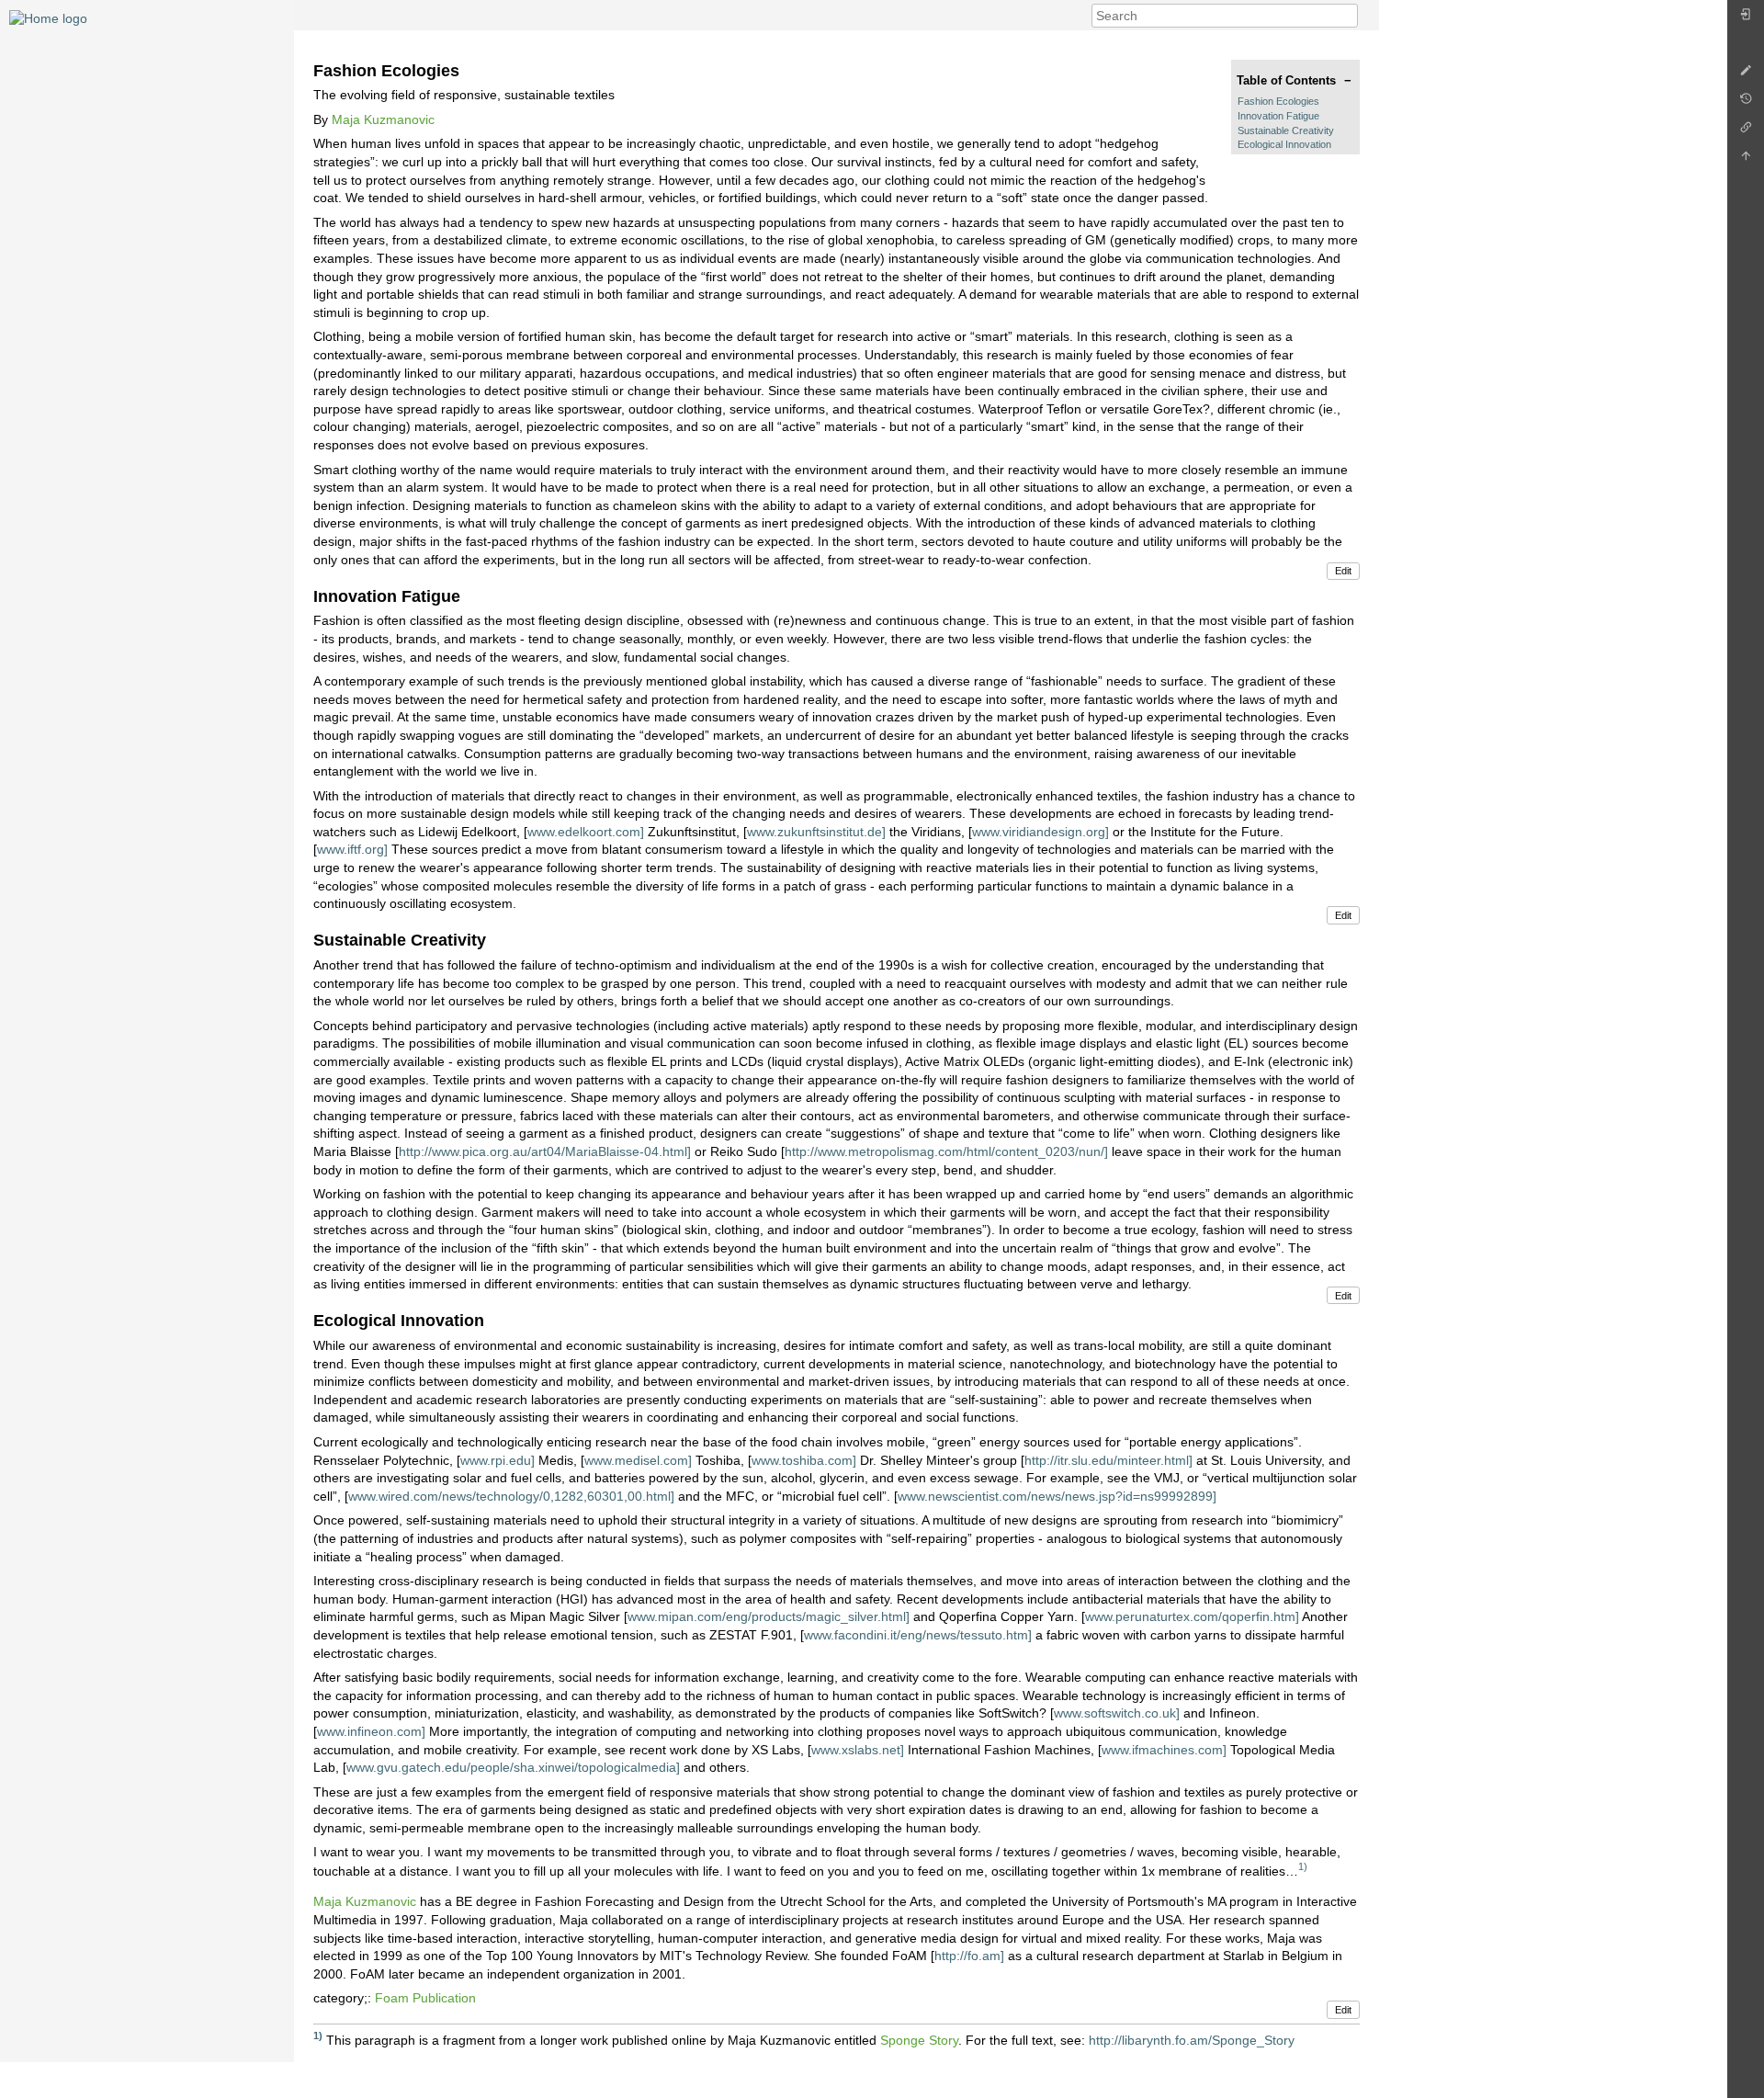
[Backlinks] (1746, 132)
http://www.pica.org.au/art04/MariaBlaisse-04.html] (545, 1151)
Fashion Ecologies (1278, 101)
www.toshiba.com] (804, 1460)
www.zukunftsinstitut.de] (816, 832)
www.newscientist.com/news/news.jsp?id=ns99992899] (1057, 1496)
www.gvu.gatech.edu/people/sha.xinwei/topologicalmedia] (513, 1767)
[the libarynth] (48, 17)
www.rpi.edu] (498, 1460)
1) (1303, 1866)
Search (1348, 16)
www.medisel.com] (638, 1460)
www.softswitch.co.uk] (1117, 1713)
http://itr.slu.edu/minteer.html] (1108, 1460)
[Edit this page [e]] (1746, 75)
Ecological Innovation (1284, 144)
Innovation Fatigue (1278, 116)
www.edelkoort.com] (586, 832)
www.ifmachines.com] (1164, 1750)
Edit (1343, 571)
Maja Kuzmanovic (383, 119)
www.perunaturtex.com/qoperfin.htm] (1192, 1616)
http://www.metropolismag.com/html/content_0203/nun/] (946, 1151)
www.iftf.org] (352, 849)
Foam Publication (425, 1998)
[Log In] (1746, 19)
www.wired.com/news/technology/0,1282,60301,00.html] (511, 1496)
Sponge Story (919, 2039)
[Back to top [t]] (1746, 160)
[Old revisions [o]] (1746, 103)
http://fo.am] (969, 1956)
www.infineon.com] (371, 1731)
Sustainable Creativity (1286, 130)
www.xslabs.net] (858, 1750)
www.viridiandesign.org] (1040, 832)
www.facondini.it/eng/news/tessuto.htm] (918, 1635)
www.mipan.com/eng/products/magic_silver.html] (769, 1616)
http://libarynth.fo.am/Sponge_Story (1192, 2039)
